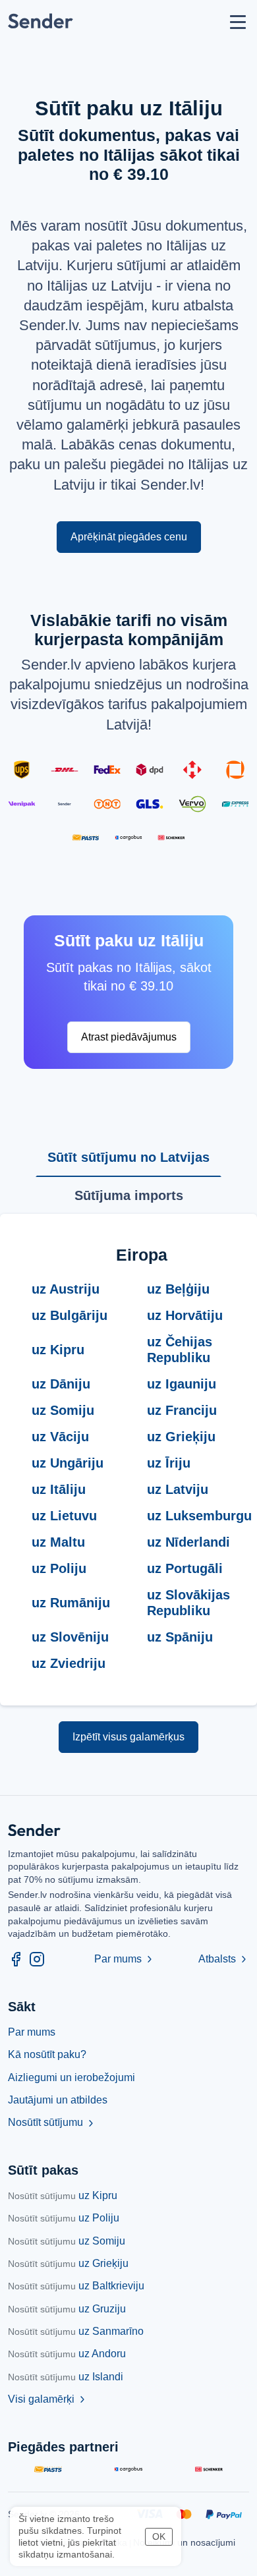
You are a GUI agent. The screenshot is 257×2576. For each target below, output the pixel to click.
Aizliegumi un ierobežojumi (71, 2077)
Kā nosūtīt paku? (47, 2054)
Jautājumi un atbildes (58, 2100)
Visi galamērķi (48, 2399)
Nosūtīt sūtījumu (52, 2122)
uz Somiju (67, 2241)
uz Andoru (67, 2354)
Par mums (125, 1959)
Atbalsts (224, 1959)
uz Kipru (63, 2195)
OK (159, 2536)
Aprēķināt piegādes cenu (129, 537)
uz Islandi (66, 2377)
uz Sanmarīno (76, 2331)
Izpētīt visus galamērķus (128, 1737)
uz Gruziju (67, 2309)
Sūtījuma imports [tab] (129, 1195)
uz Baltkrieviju (76, 2286)
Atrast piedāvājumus (129, 1037)
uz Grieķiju (68, 2263)
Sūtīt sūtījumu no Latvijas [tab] (128, 1157)
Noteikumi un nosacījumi (184, 2542)
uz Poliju (64, 2218)
